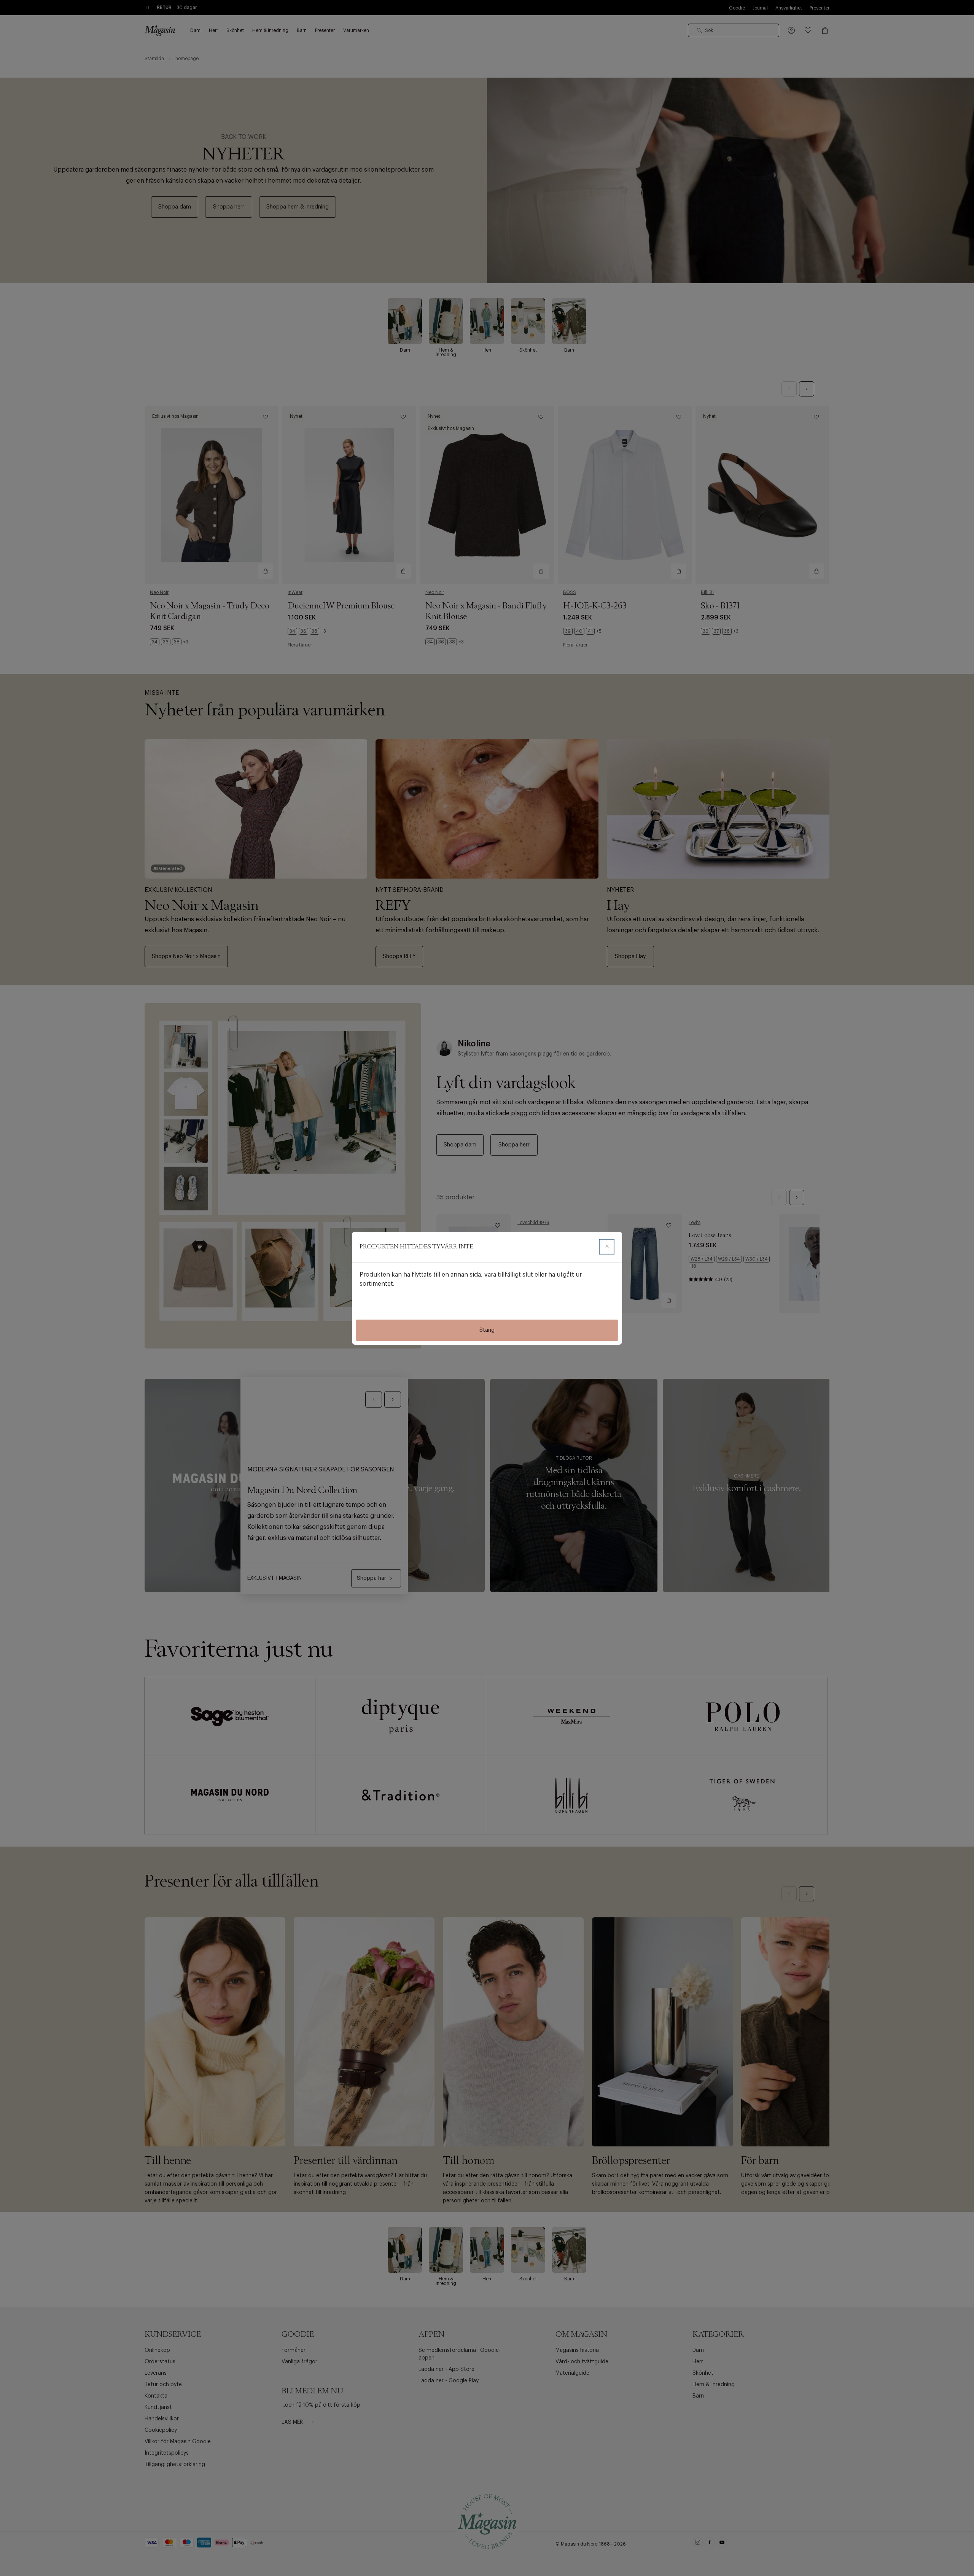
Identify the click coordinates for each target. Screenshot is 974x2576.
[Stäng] (607, 1247)
